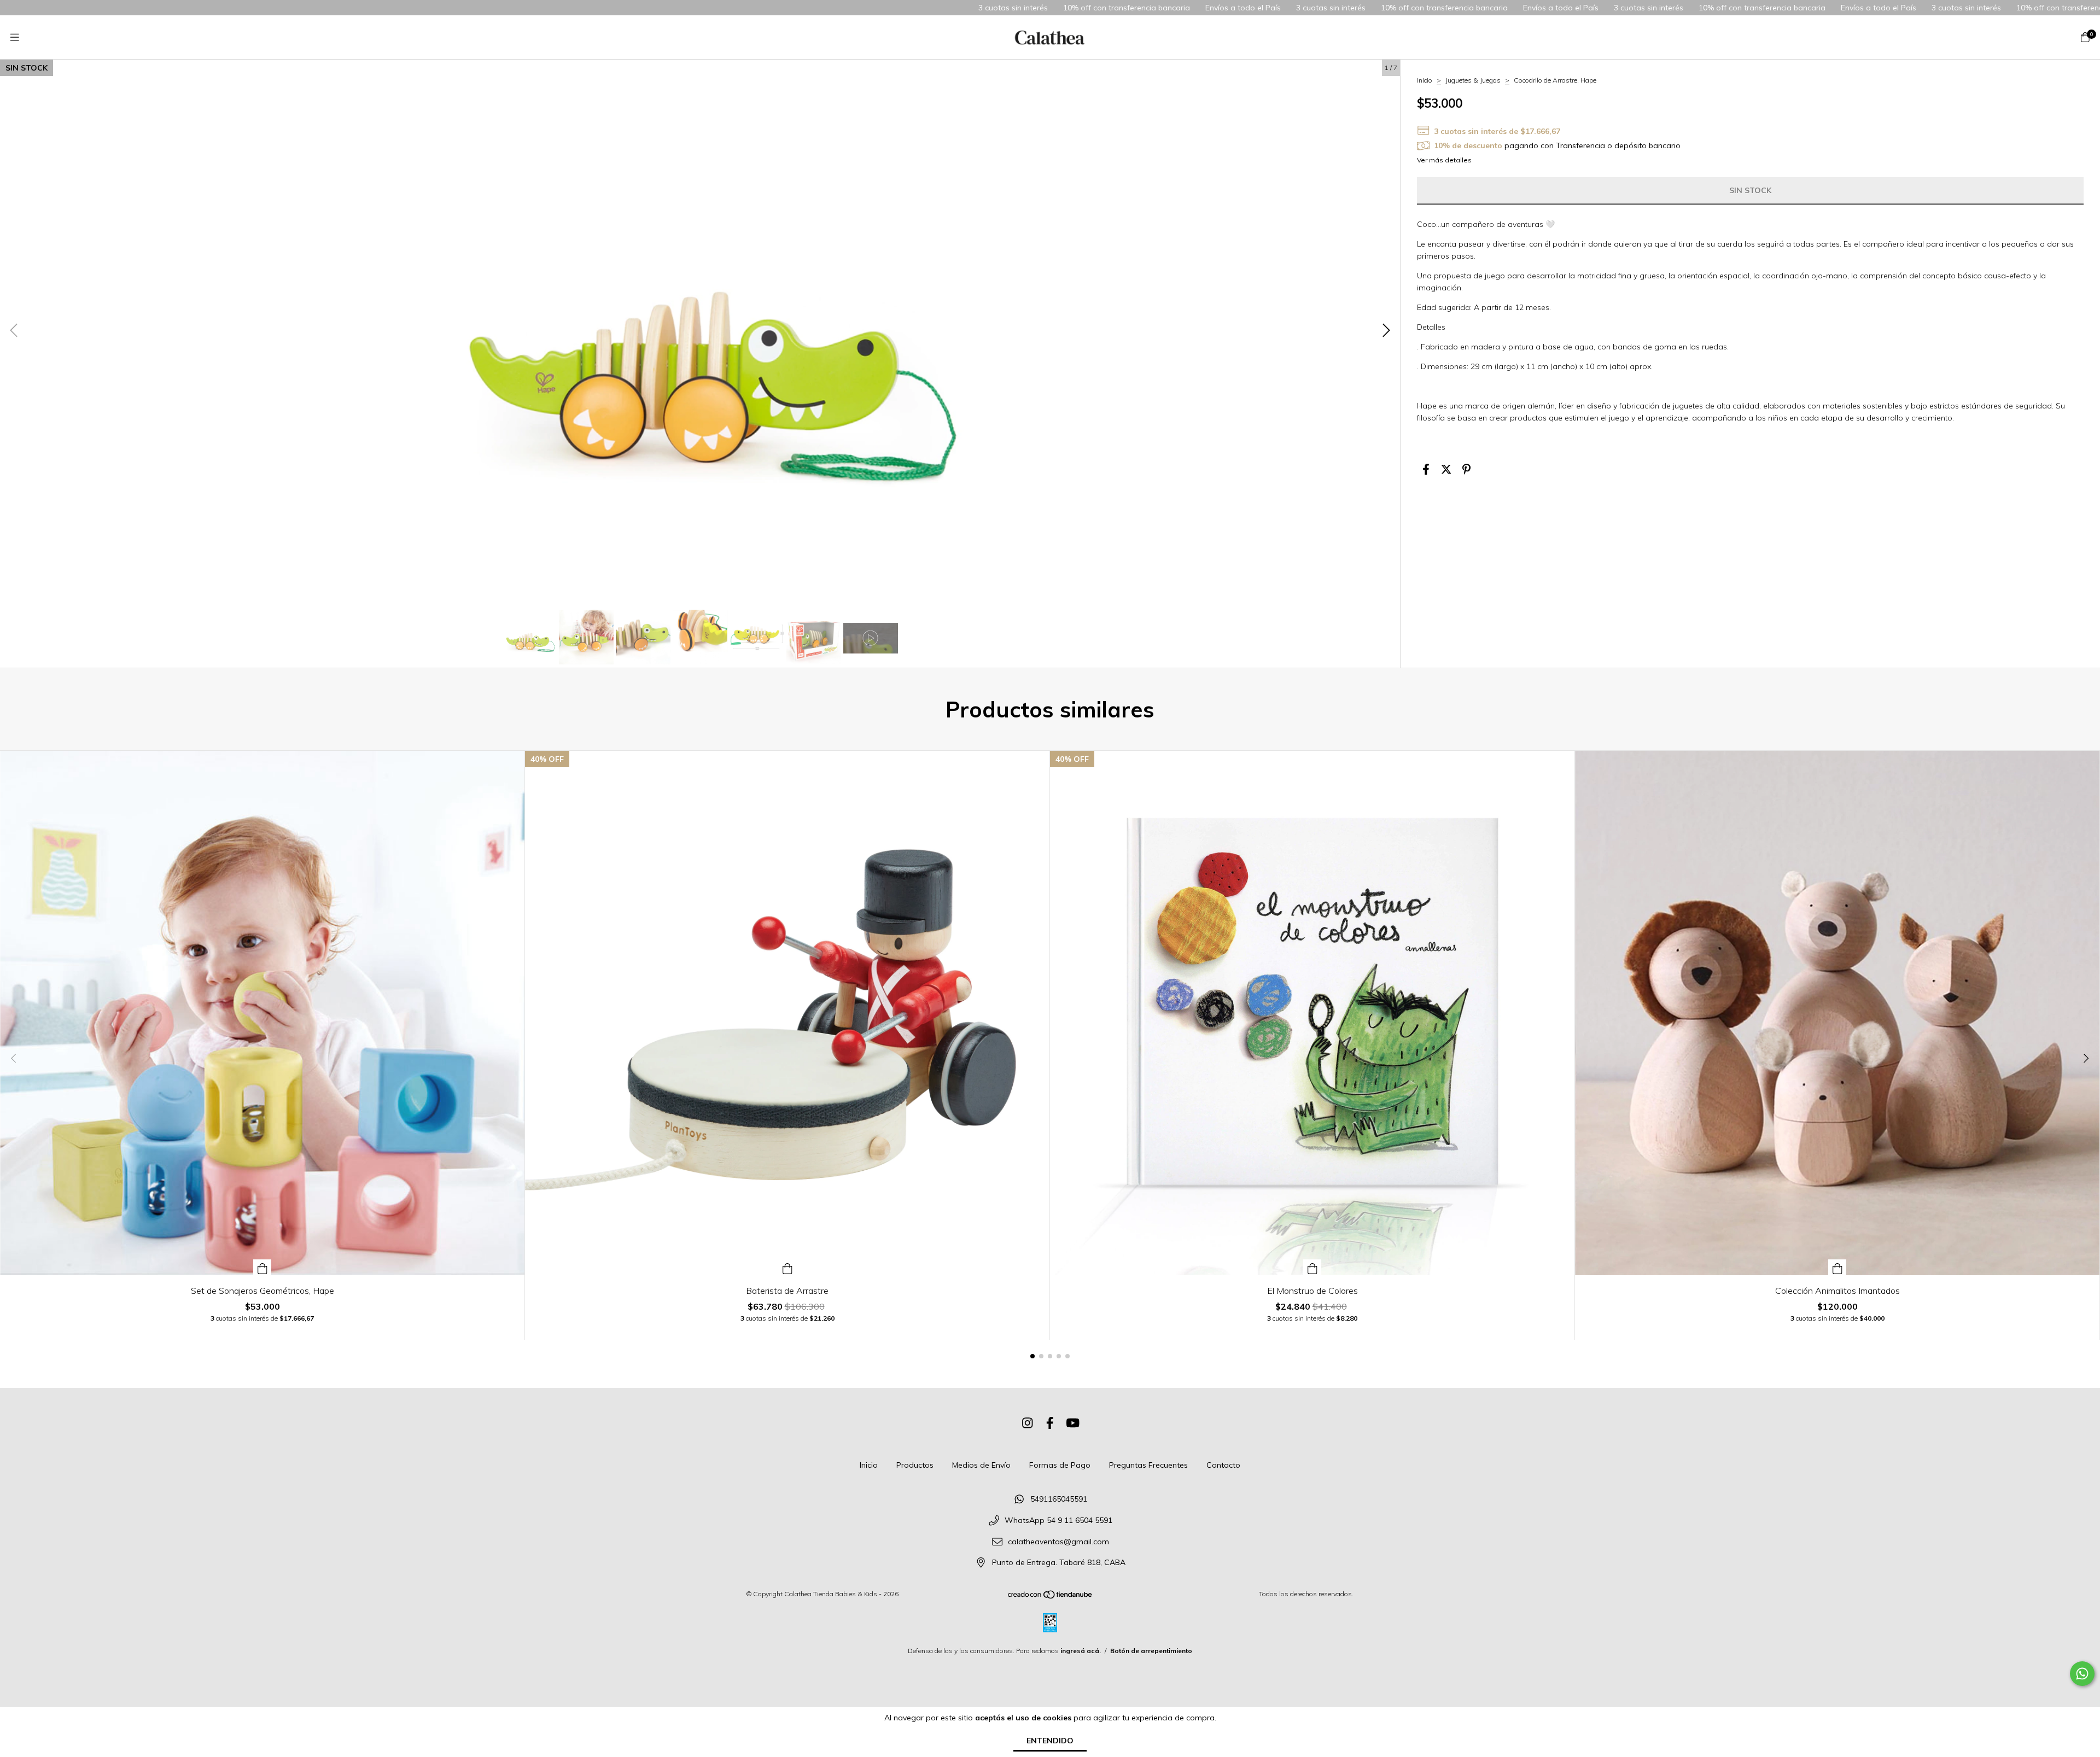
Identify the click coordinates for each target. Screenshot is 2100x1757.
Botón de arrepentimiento (1151, 1651)
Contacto (1223, 1465)
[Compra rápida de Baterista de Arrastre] (787, 1267)
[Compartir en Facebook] (1426, 469)
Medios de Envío (981, 1465)
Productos (915, 1465)
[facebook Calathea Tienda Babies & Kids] (1050, 1423)
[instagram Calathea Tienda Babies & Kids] (1028, 1423)
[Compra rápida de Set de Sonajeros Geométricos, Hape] (262, 1267)
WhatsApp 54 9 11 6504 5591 (1058, 1520)
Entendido (1050, 1741)
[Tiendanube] (1051, 1597)
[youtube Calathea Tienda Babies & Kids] (1073, 1423)
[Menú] (15, 37)
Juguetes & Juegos (1473, 80)
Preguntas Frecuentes (1148, 1465)
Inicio (1425, 80)
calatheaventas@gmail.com (1058, 1542)
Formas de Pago (1060, 1465)
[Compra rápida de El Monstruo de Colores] (1312, 1267)
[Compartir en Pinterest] (1466, 469)
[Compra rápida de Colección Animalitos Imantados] (1837, 1267)
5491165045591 (1059, 1499)
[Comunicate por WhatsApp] (2082, 1674)
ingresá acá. (1081, 1651)
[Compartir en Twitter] (1446, 469)
